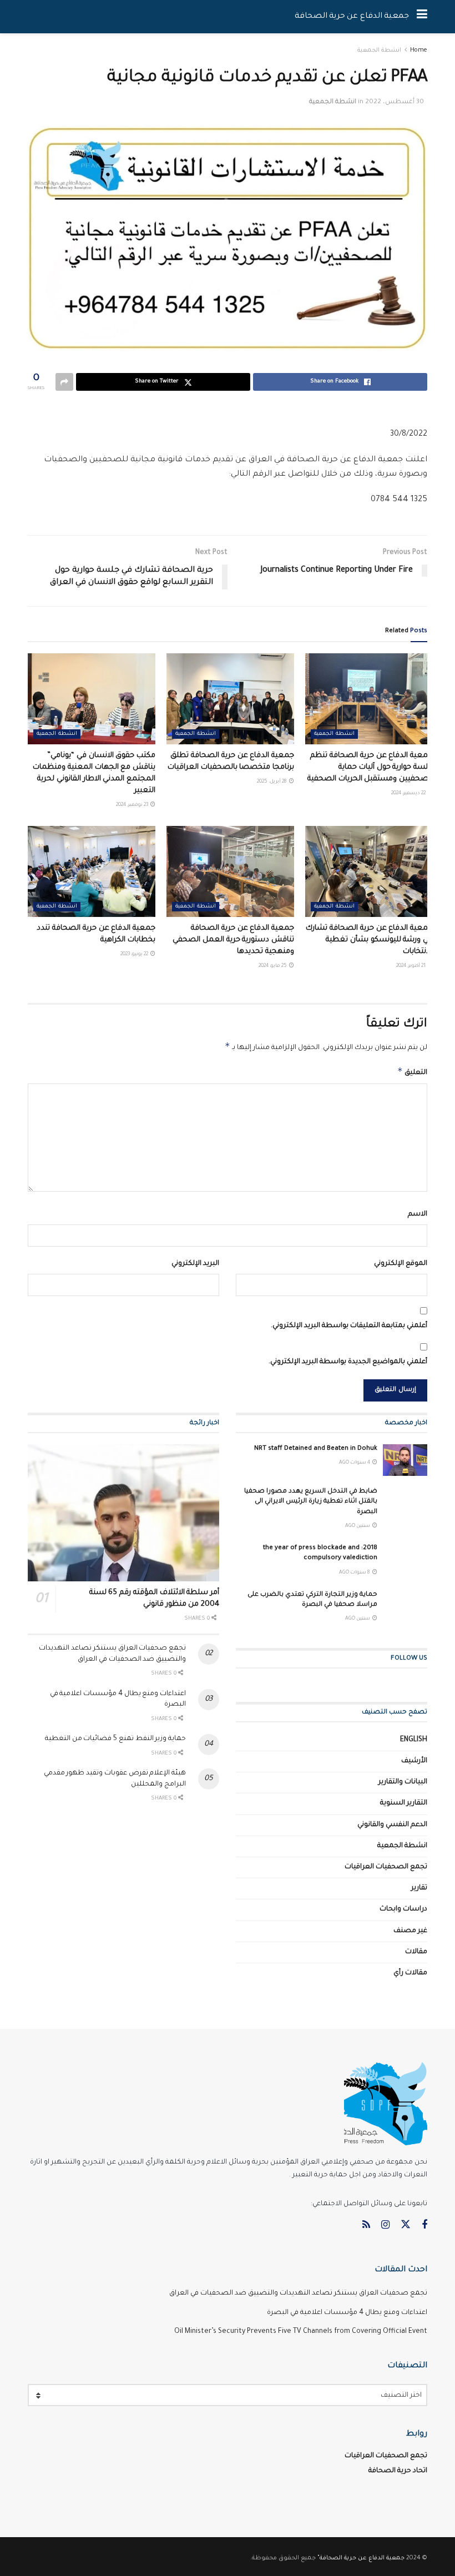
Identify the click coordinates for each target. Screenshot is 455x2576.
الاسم (418, 1214)
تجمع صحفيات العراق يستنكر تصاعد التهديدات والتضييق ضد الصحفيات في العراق (298, 2293)
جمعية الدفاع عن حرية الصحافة (352, 17)
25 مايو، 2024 (273, 966)
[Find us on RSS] (366, 2226)
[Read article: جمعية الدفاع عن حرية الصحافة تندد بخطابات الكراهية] (92, 871)
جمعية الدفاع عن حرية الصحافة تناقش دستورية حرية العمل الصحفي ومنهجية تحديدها (233, 940)
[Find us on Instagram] (385, 2226)
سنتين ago (358, 1526)
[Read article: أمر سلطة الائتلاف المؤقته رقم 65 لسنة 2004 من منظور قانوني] (123, 1513)
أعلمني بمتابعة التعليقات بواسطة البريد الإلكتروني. (349, 1326)
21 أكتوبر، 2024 (411, 966)
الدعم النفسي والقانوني (392, 1825)
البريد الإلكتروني (195, 1264)
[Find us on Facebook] (424, 2226)
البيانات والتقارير (403, 1782)
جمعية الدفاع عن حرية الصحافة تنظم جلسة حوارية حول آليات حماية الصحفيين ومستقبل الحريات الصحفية (370, 767)
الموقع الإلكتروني (401, 1264)
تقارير (419, 1888)
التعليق (412, 1071)
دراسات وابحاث (403, 1909)
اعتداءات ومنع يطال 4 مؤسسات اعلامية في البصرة (347, 2313)
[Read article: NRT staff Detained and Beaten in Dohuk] (405, 1460)
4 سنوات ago (355, 1463)
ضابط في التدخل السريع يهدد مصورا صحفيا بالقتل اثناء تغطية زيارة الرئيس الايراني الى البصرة (311, 1502)
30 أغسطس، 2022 (395, 102)
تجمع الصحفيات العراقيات (386, 1867)
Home (419, 51)
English (414, 1740)
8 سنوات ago (355, 1573)
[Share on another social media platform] (64, 382)
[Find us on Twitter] (406, 2225)
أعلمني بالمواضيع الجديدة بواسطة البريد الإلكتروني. (348, 1362)
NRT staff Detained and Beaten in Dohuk (316, 1449)
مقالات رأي (410, 1973)
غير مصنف (410, 1931)
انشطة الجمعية (379, 51)
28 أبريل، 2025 (272, 782)
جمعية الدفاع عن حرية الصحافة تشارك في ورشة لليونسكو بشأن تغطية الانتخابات (369, 940)
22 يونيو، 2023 (135, 955)
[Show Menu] (422, 17)
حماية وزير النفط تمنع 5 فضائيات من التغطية (115, 1739)
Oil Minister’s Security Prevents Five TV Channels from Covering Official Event (301, 2332)
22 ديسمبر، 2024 (409, 794)
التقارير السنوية (404, 1803)
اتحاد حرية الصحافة (398, 2471)
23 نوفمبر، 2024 (133, 805)
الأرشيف (414, 1761)
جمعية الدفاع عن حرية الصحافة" (361, 2558)
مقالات (416, 1952)
